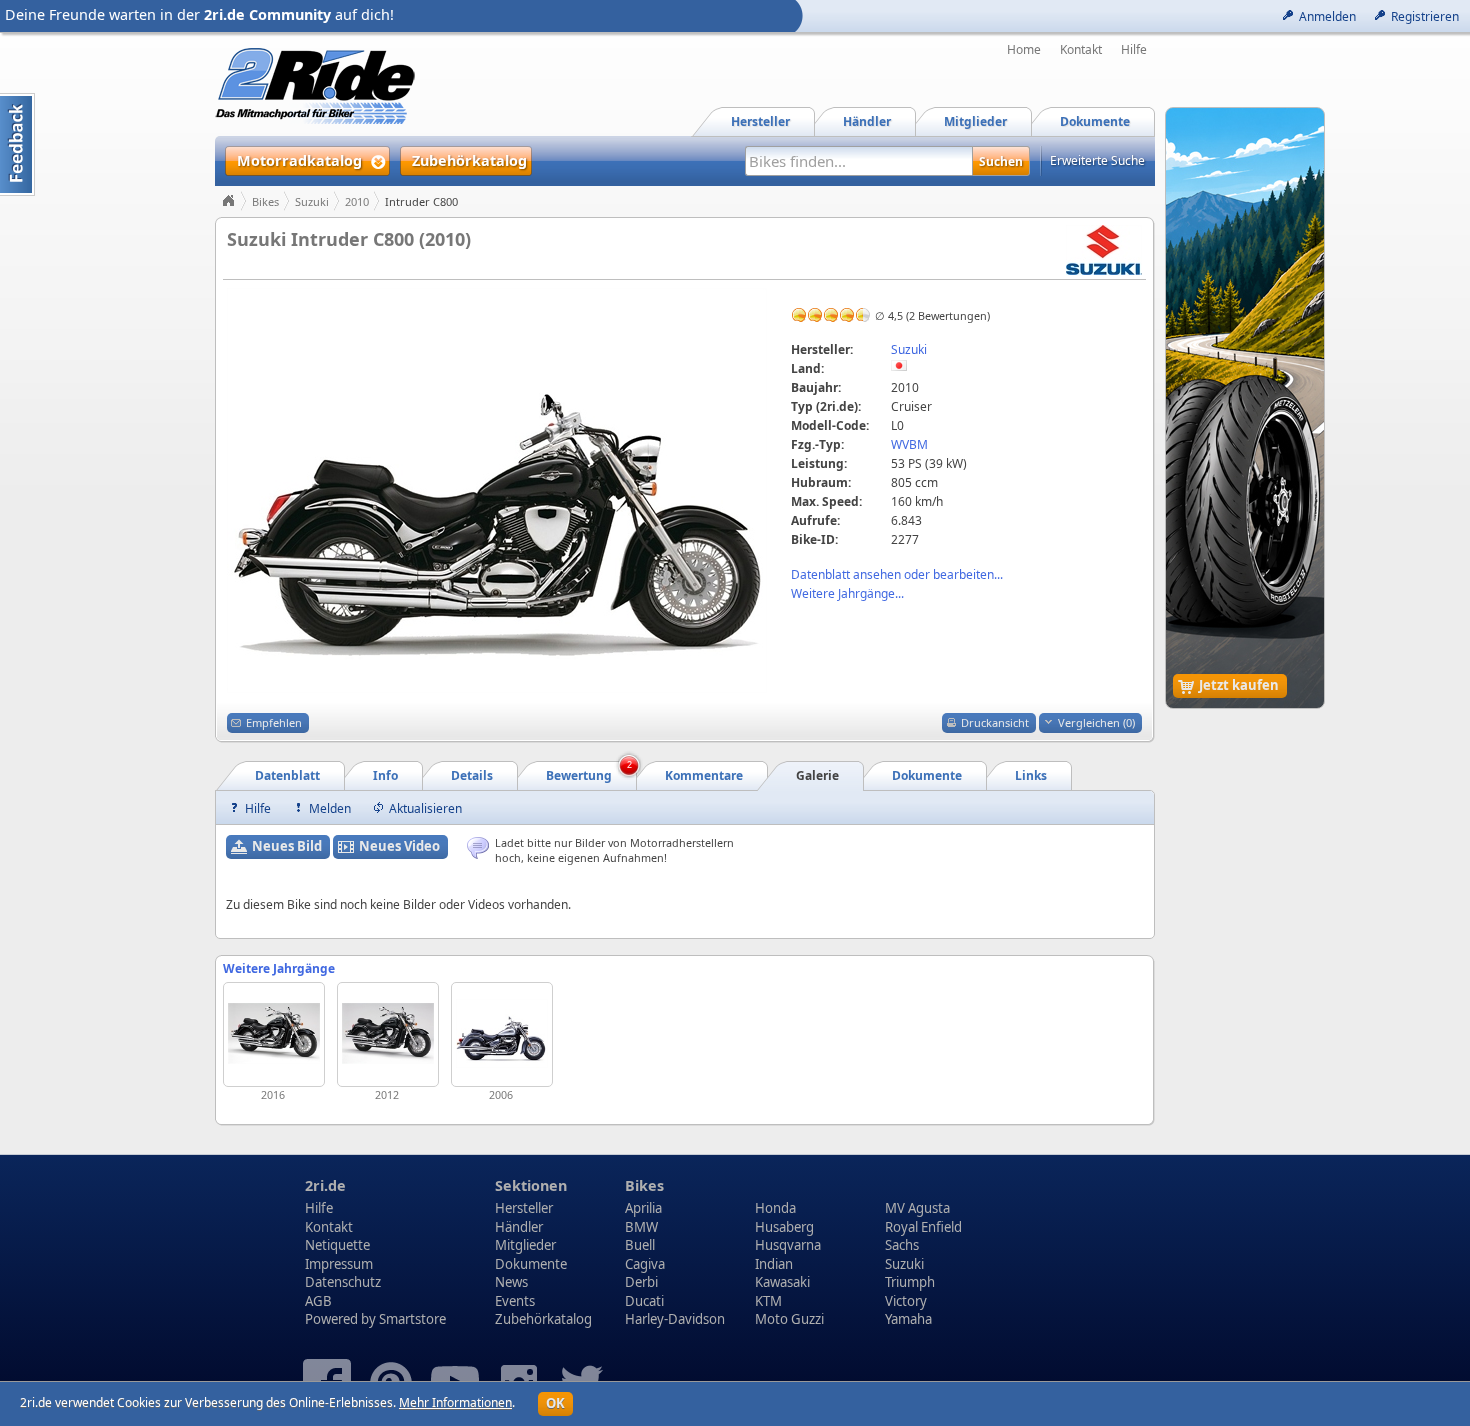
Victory (906, 1301)
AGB (318, 1301)
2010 (357, 201)
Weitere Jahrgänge (279, 968)
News (511, 1282)
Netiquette (337, 1245)
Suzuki (312, 201)
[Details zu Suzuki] (1104, 248)
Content (17, 144)
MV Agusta (917, 1208)
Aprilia (643, 1208)
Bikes (265, 201)
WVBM (909, 444)
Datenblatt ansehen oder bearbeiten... (897, 574)
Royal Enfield (923, 1227)
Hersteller (524, 1208)
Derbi (641, 1282)
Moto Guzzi (789, 1319)
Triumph (910, 1282)
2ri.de (325, 1185)
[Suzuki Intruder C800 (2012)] (388, 1034)
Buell (640, 1245)
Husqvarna (788, 1245)
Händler (519, 1227)
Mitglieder (525, 1245)
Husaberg (784, 1227)
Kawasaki (782, 1282)
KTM (768, 1301)
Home (1024, 50)
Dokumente (531, 1264)
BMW (641, 1227)
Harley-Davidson (675, 1319)
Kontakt (1081, 50)
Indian (774, 1264)
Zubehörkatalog (543, 1319)
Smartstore (412, 1319)
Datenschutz (343, 1282)
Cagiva (645, 1264)
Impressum (339, 1264)
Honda (775, 1208)
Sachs (902, 1245)
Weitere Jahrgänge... (847, 593)
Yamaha (908, 1319)
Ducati (644, 1301)
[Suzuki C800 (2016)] (274, 1034)
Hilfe (1134, 50)
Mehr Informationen (455, 1402)
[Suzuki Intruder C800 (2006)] (502, 1034)
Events (515, 1301)
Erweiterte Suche (1097, 160)
